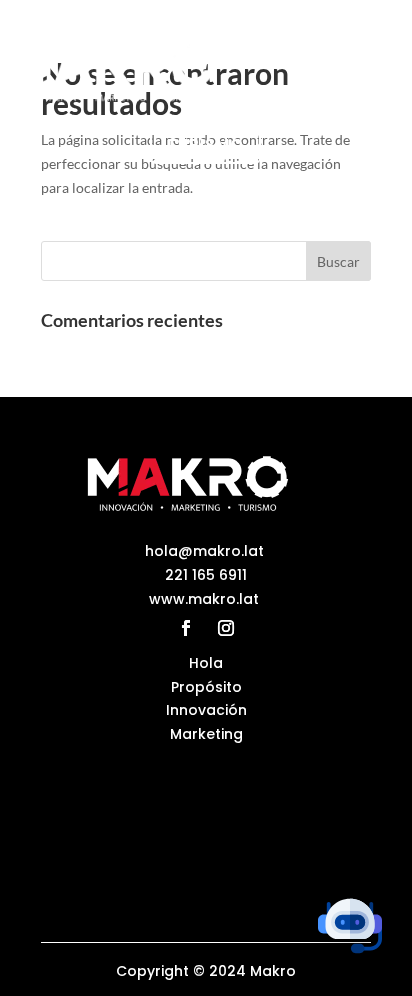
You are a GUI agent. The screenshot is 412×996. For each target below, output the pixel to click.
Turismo (205, 144)
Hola (206, 663)
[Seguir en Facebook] (186, 628)
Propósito (206, 687)
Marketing (206, 734)
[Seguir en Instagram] (226, 628)
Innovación (206, 710)
